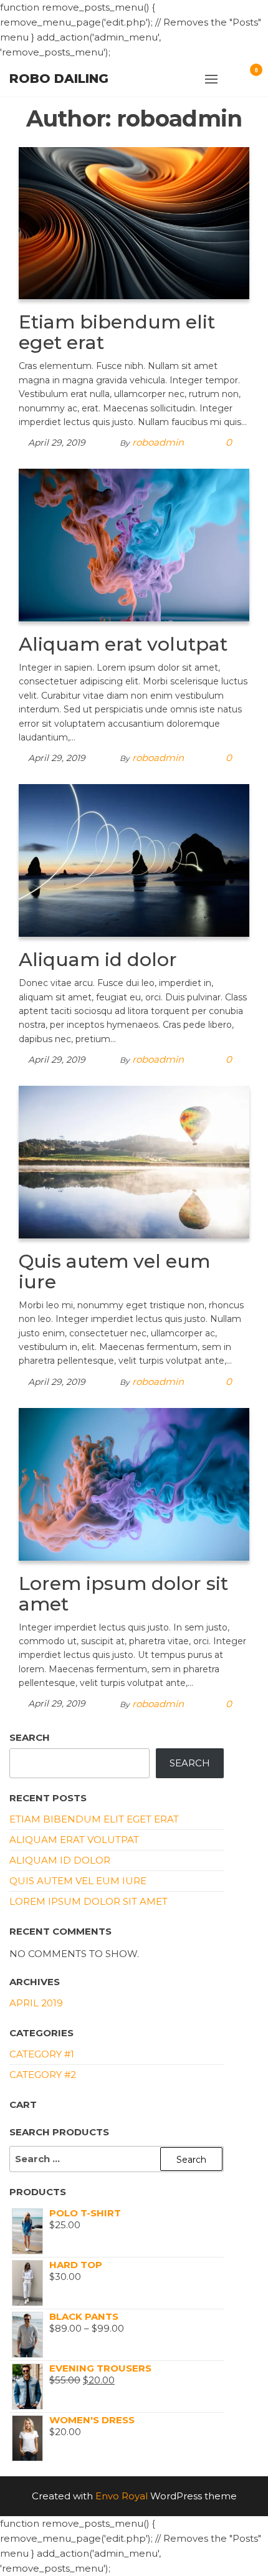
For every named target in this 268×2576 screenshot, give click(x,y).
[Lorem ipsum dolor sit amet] (134, 1483)
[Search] (238, 77)
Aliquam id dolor (98, 960)
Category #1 (42, 2054)
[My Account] (225, 77)
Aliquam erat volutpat (123, 644)
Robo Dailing (59, 79)
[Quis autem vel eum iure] (134, 1161)
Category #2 (43, 2075)
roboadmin (158, 442)
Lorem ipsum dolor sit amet (123, 1594)
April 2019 (36, 2003)
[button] (211, 79)
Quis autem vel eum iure (114, 1271)
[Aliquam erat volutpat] (134, 544)
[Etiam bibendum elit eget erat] (134, 222)
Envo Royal (122, 2496)
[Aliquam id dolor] (134, 860)
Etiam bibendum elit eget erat (117, 332)
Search (30, 1737)
